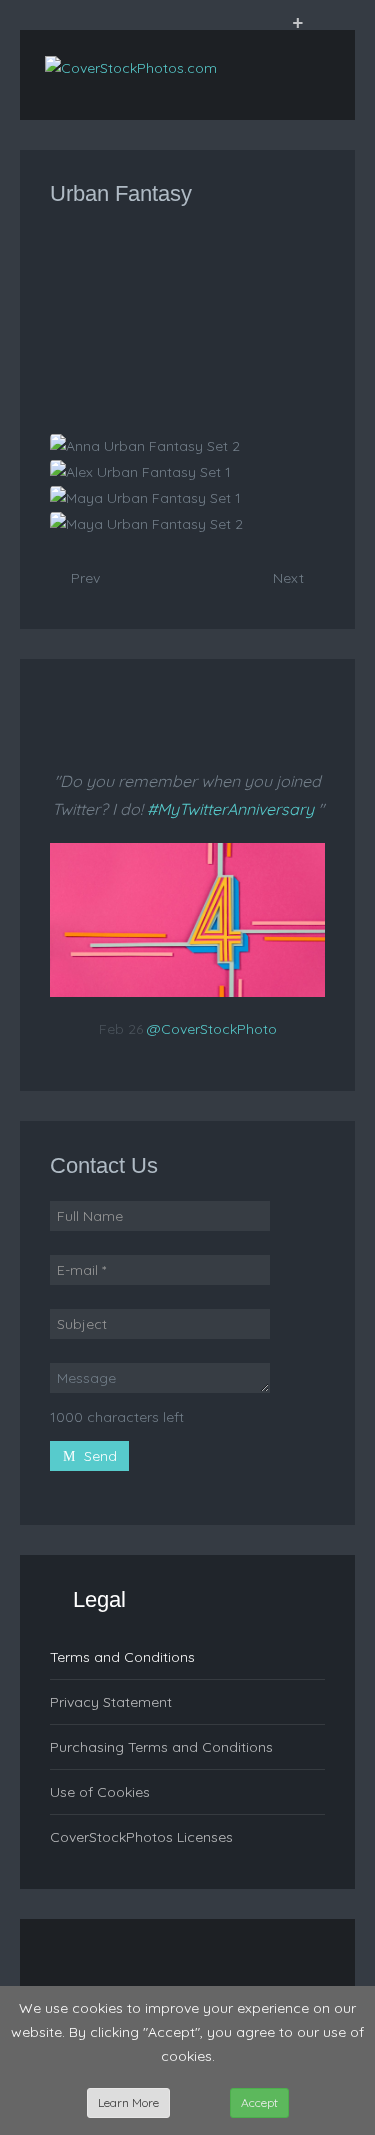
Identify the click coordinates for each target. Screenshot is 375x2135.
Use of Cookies (100, 1792)
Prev (83, 578)
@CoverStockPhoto (212, 1029)
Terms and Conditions (122, 1657)
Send (98, 1456)
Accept (259, 2102)
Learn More (128, 2102)
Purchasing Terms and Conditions (161, 1747)
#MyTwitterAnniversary (230, 809)
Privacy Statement (111, 1702)
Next (290, 578)
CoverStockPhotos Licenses (141, 1837)
